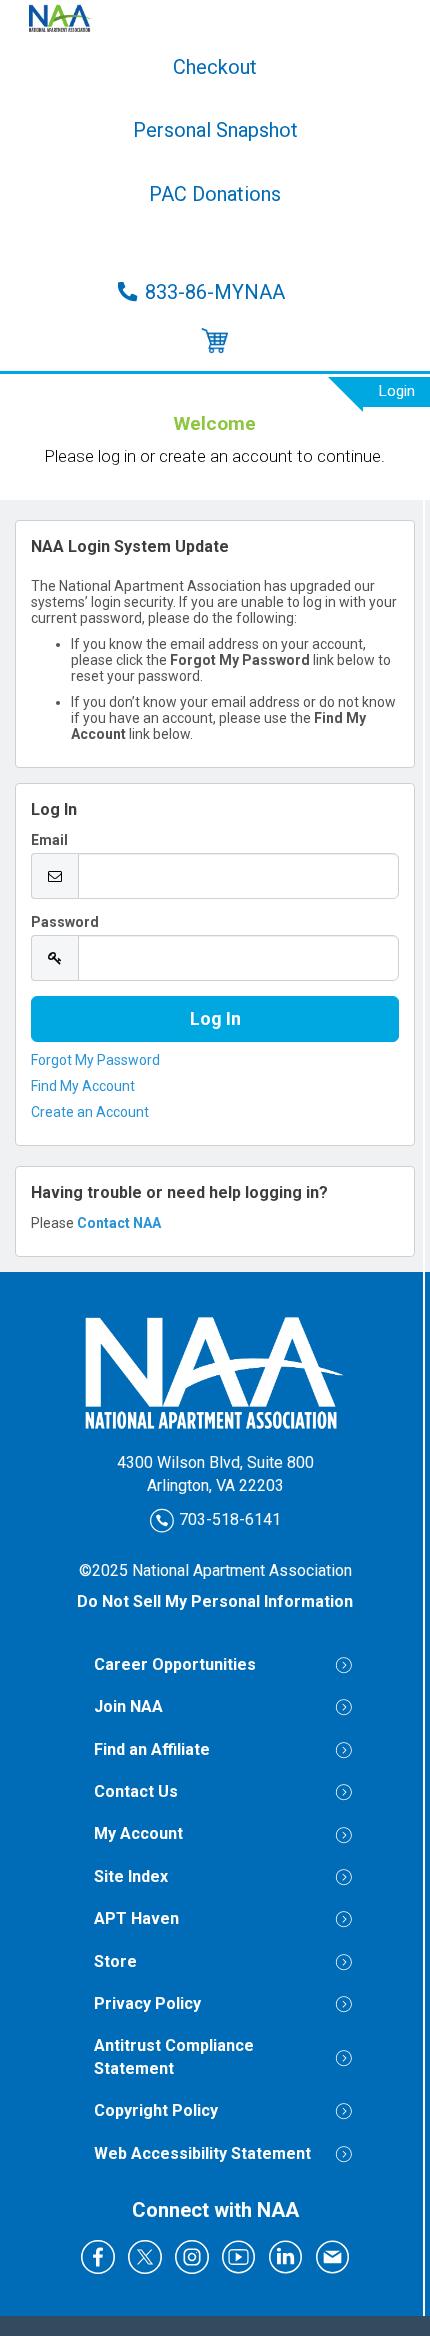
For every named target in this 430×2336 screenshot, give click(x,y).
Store (215, 243)
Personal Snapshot (215, 130)
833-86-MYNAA (215, 292)
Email (49, 840)
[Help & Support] (215, 342)
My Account (138, 1833)
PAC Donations (215, 194)
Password (65, 922)
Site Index (131, 1876)
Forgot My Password (95, 1060)
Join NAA (128, 1706)
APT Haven (136, 1918)
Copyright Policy (156, 2110)
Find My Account (83, 1086)
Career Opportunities (175, 1664)
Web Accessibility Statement (202, 2153)
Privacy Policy (147, 2003)
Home (215, 18)
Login (396, 391)
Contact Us (136, 1791)
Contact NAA (119, 1223)
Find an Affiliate (152, 1749)
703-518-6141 (228, 1518)
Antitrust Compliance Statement (174, 2056)
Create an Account (90, 1112)
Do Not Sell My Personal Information (215, 1601)
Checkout (215, 67)
